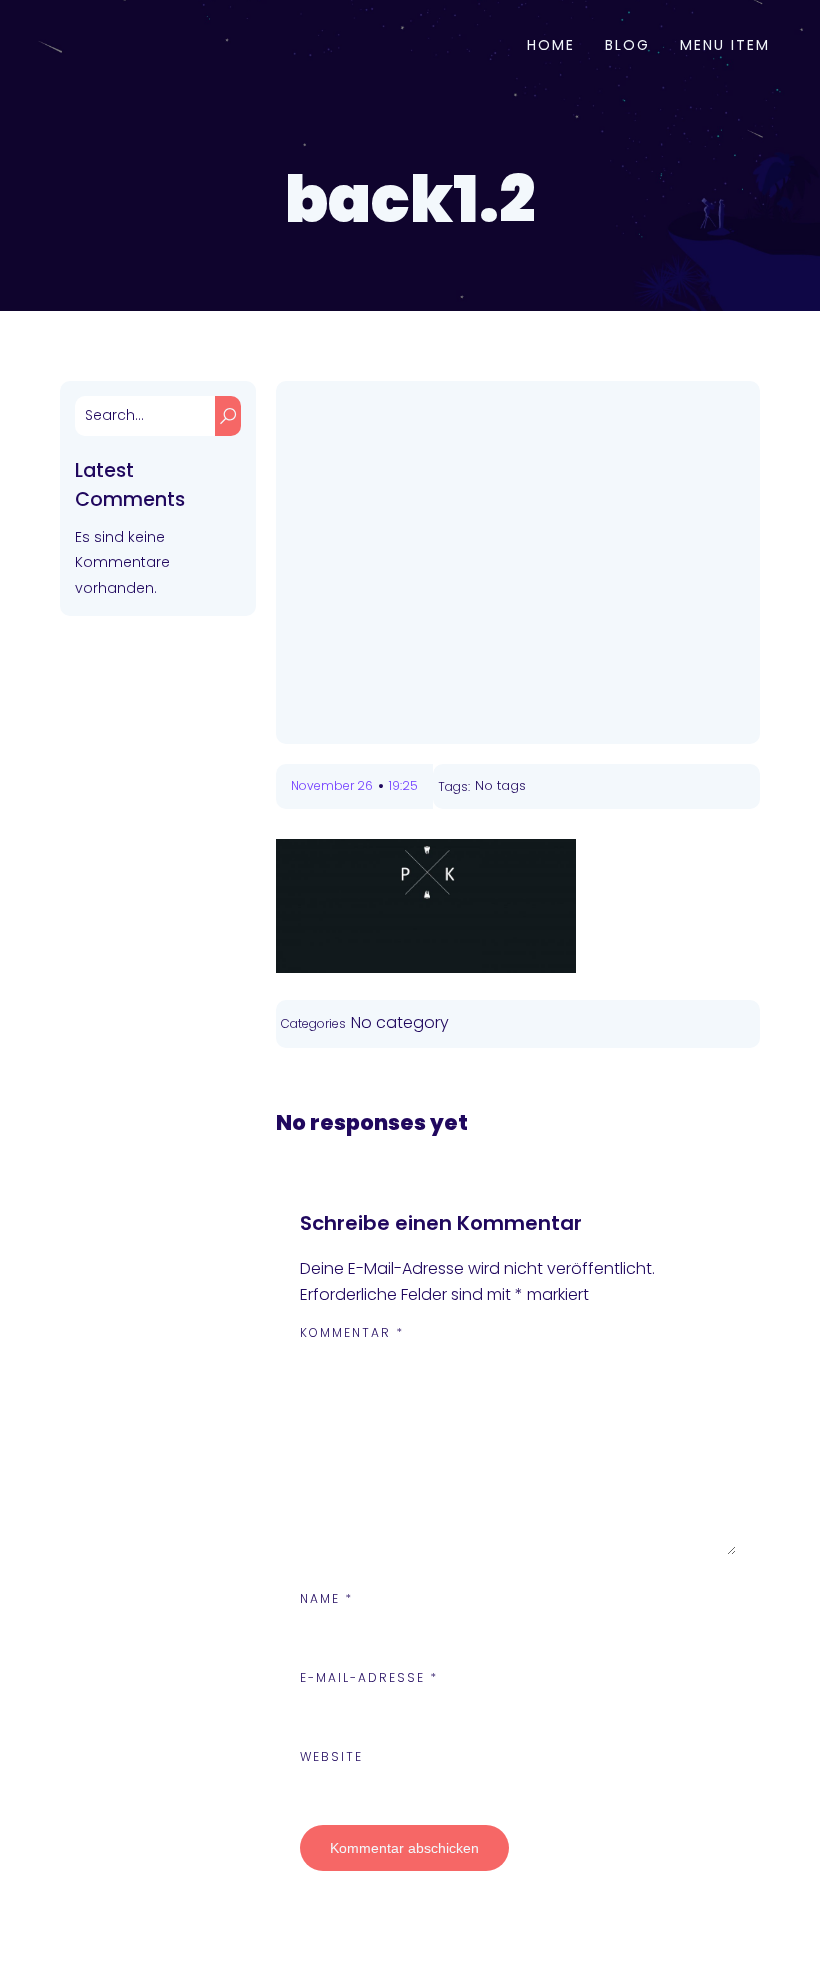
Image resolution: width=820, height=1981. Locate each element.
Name (326, 1598)
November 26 (332, 785)
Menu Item (725, 45)
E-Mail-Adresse (369, 1677)
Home (551, 45)
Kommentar (352, 1332)
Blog (627, 45)
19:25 (403, 785)
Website (331, 1756)
